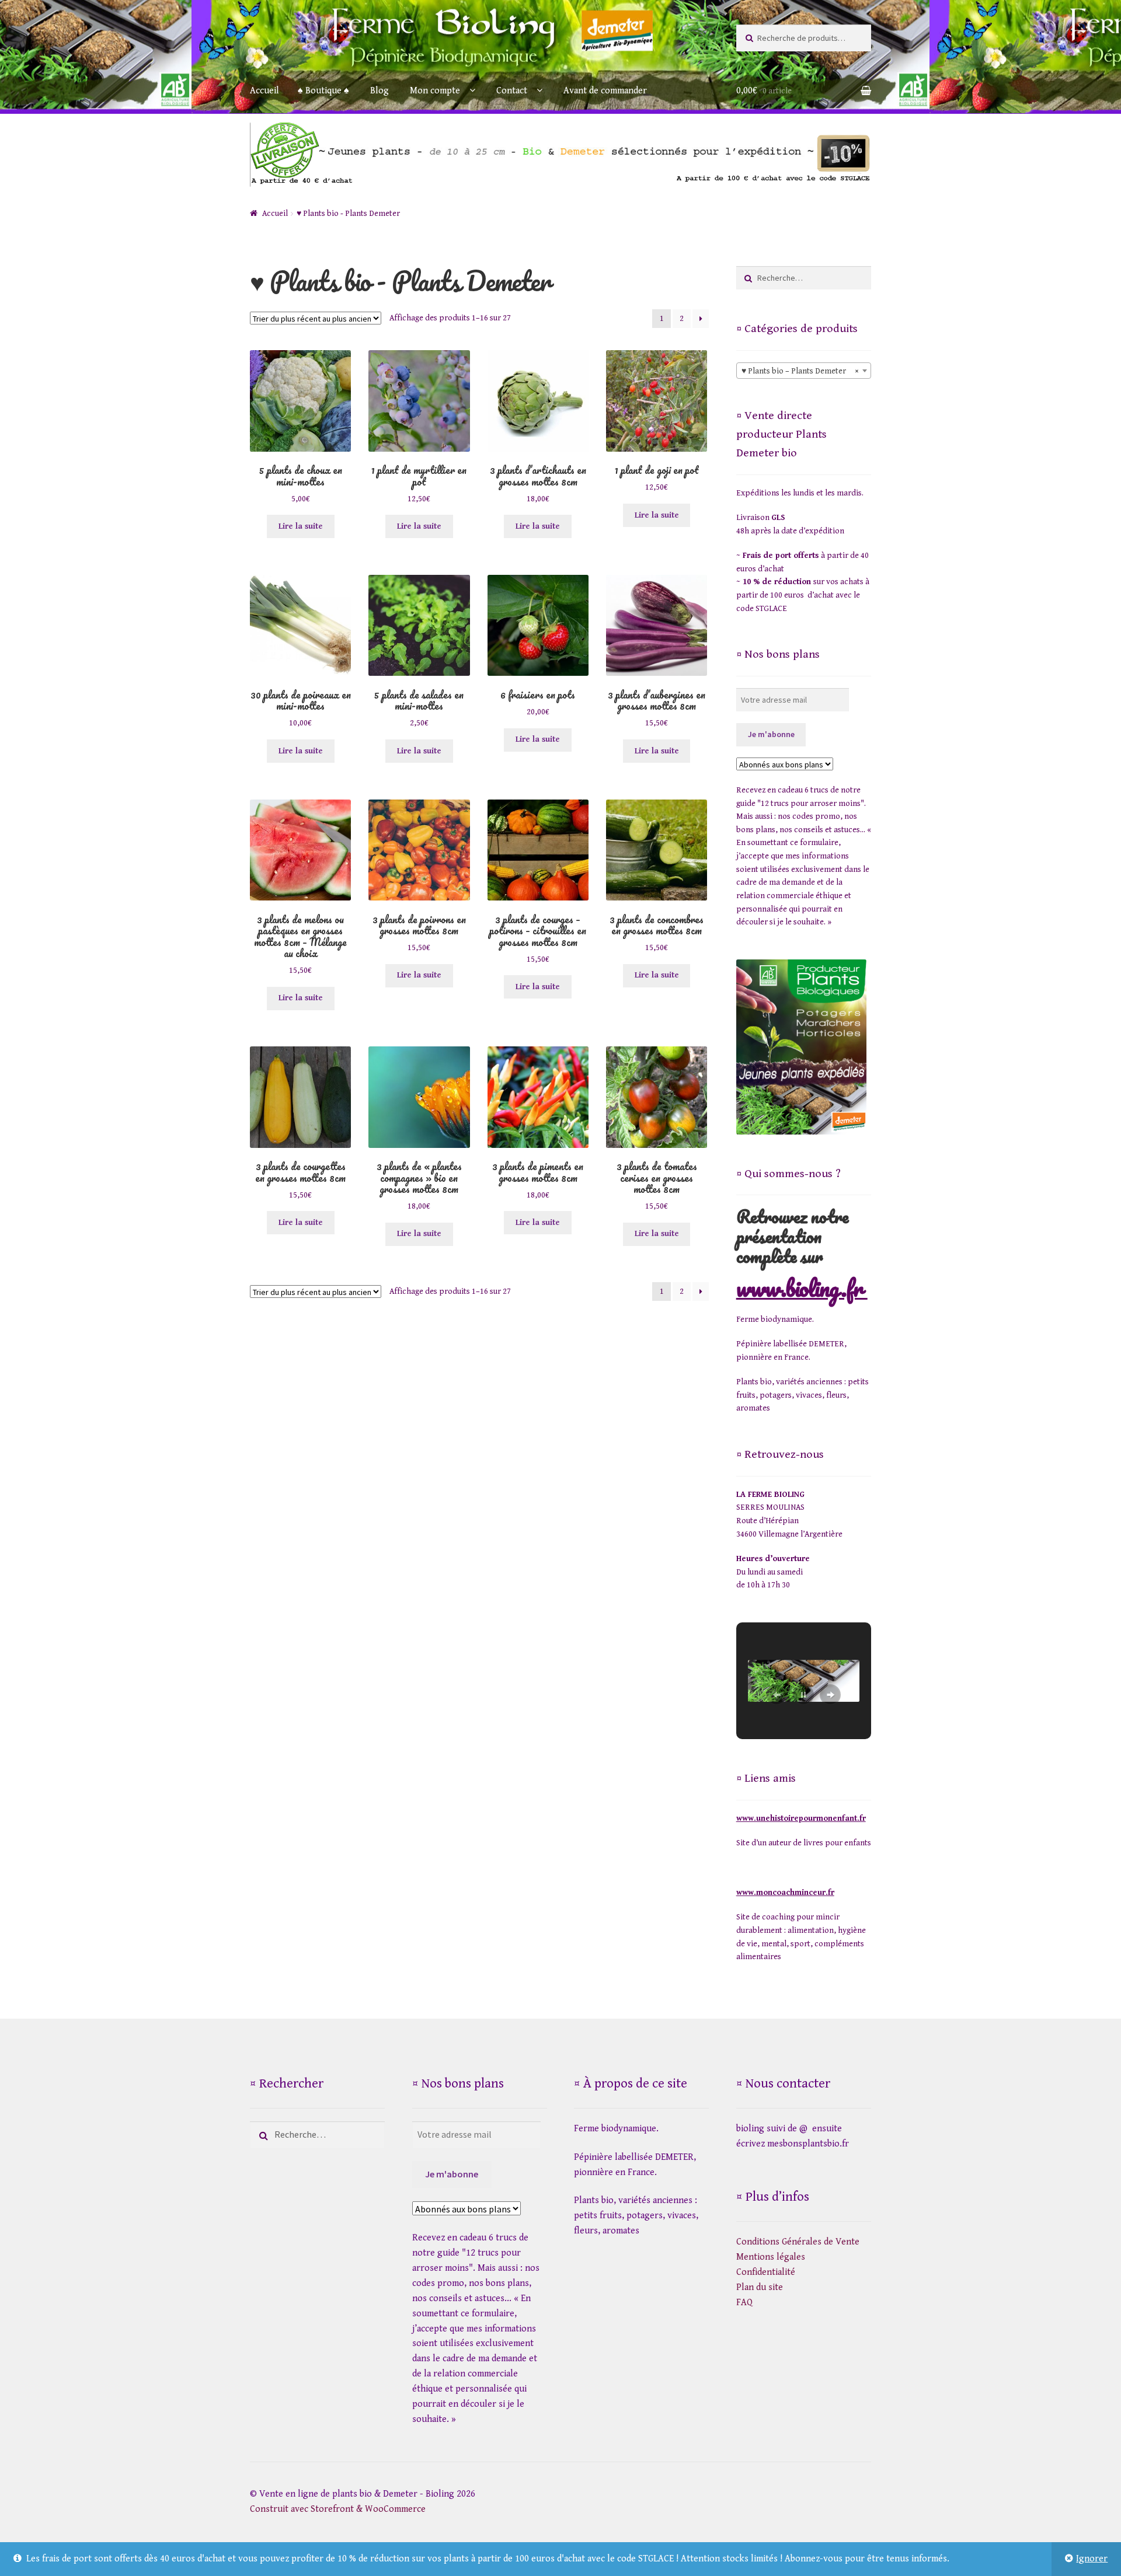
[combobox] (804, 371)
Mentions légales (771, 2257)
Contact (512, 91)
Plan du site (760, 2287)
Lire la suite (301, 526)
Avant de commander (605, 91)
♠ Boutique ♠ (323, 91)
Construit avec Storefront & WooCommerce (338, 2509)
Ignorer (1092, 2559)
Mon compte (435, 91)
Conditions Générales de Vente (798, 2242)
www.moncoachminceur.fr (785, 1893)
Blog (380, 91)
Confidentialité (766, 2272)
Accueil (264, 91)
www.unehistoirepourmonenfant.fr (801, 1818)
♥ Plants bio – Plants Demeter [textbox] (800, 371)
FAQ (744, 2303)
